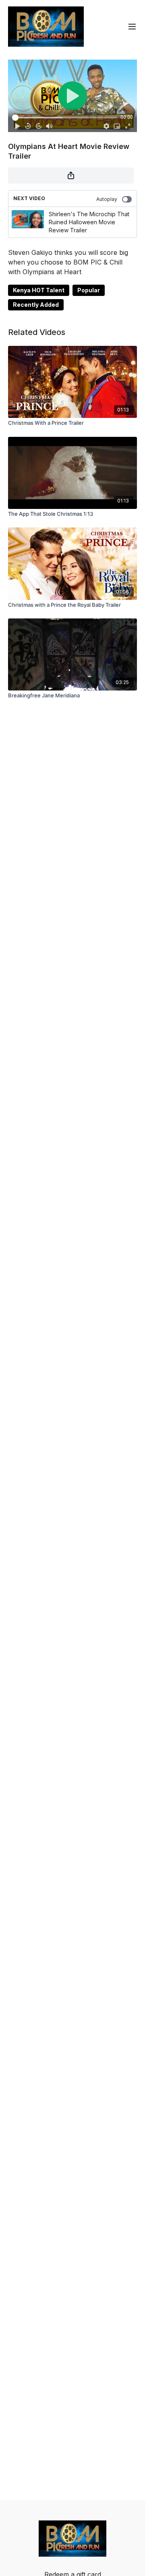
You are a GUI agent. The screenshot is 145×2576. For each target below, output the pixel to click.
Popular (89, 290)
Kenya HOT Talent (39, 290)
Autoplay (107, 199)
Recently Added (36, 305)
